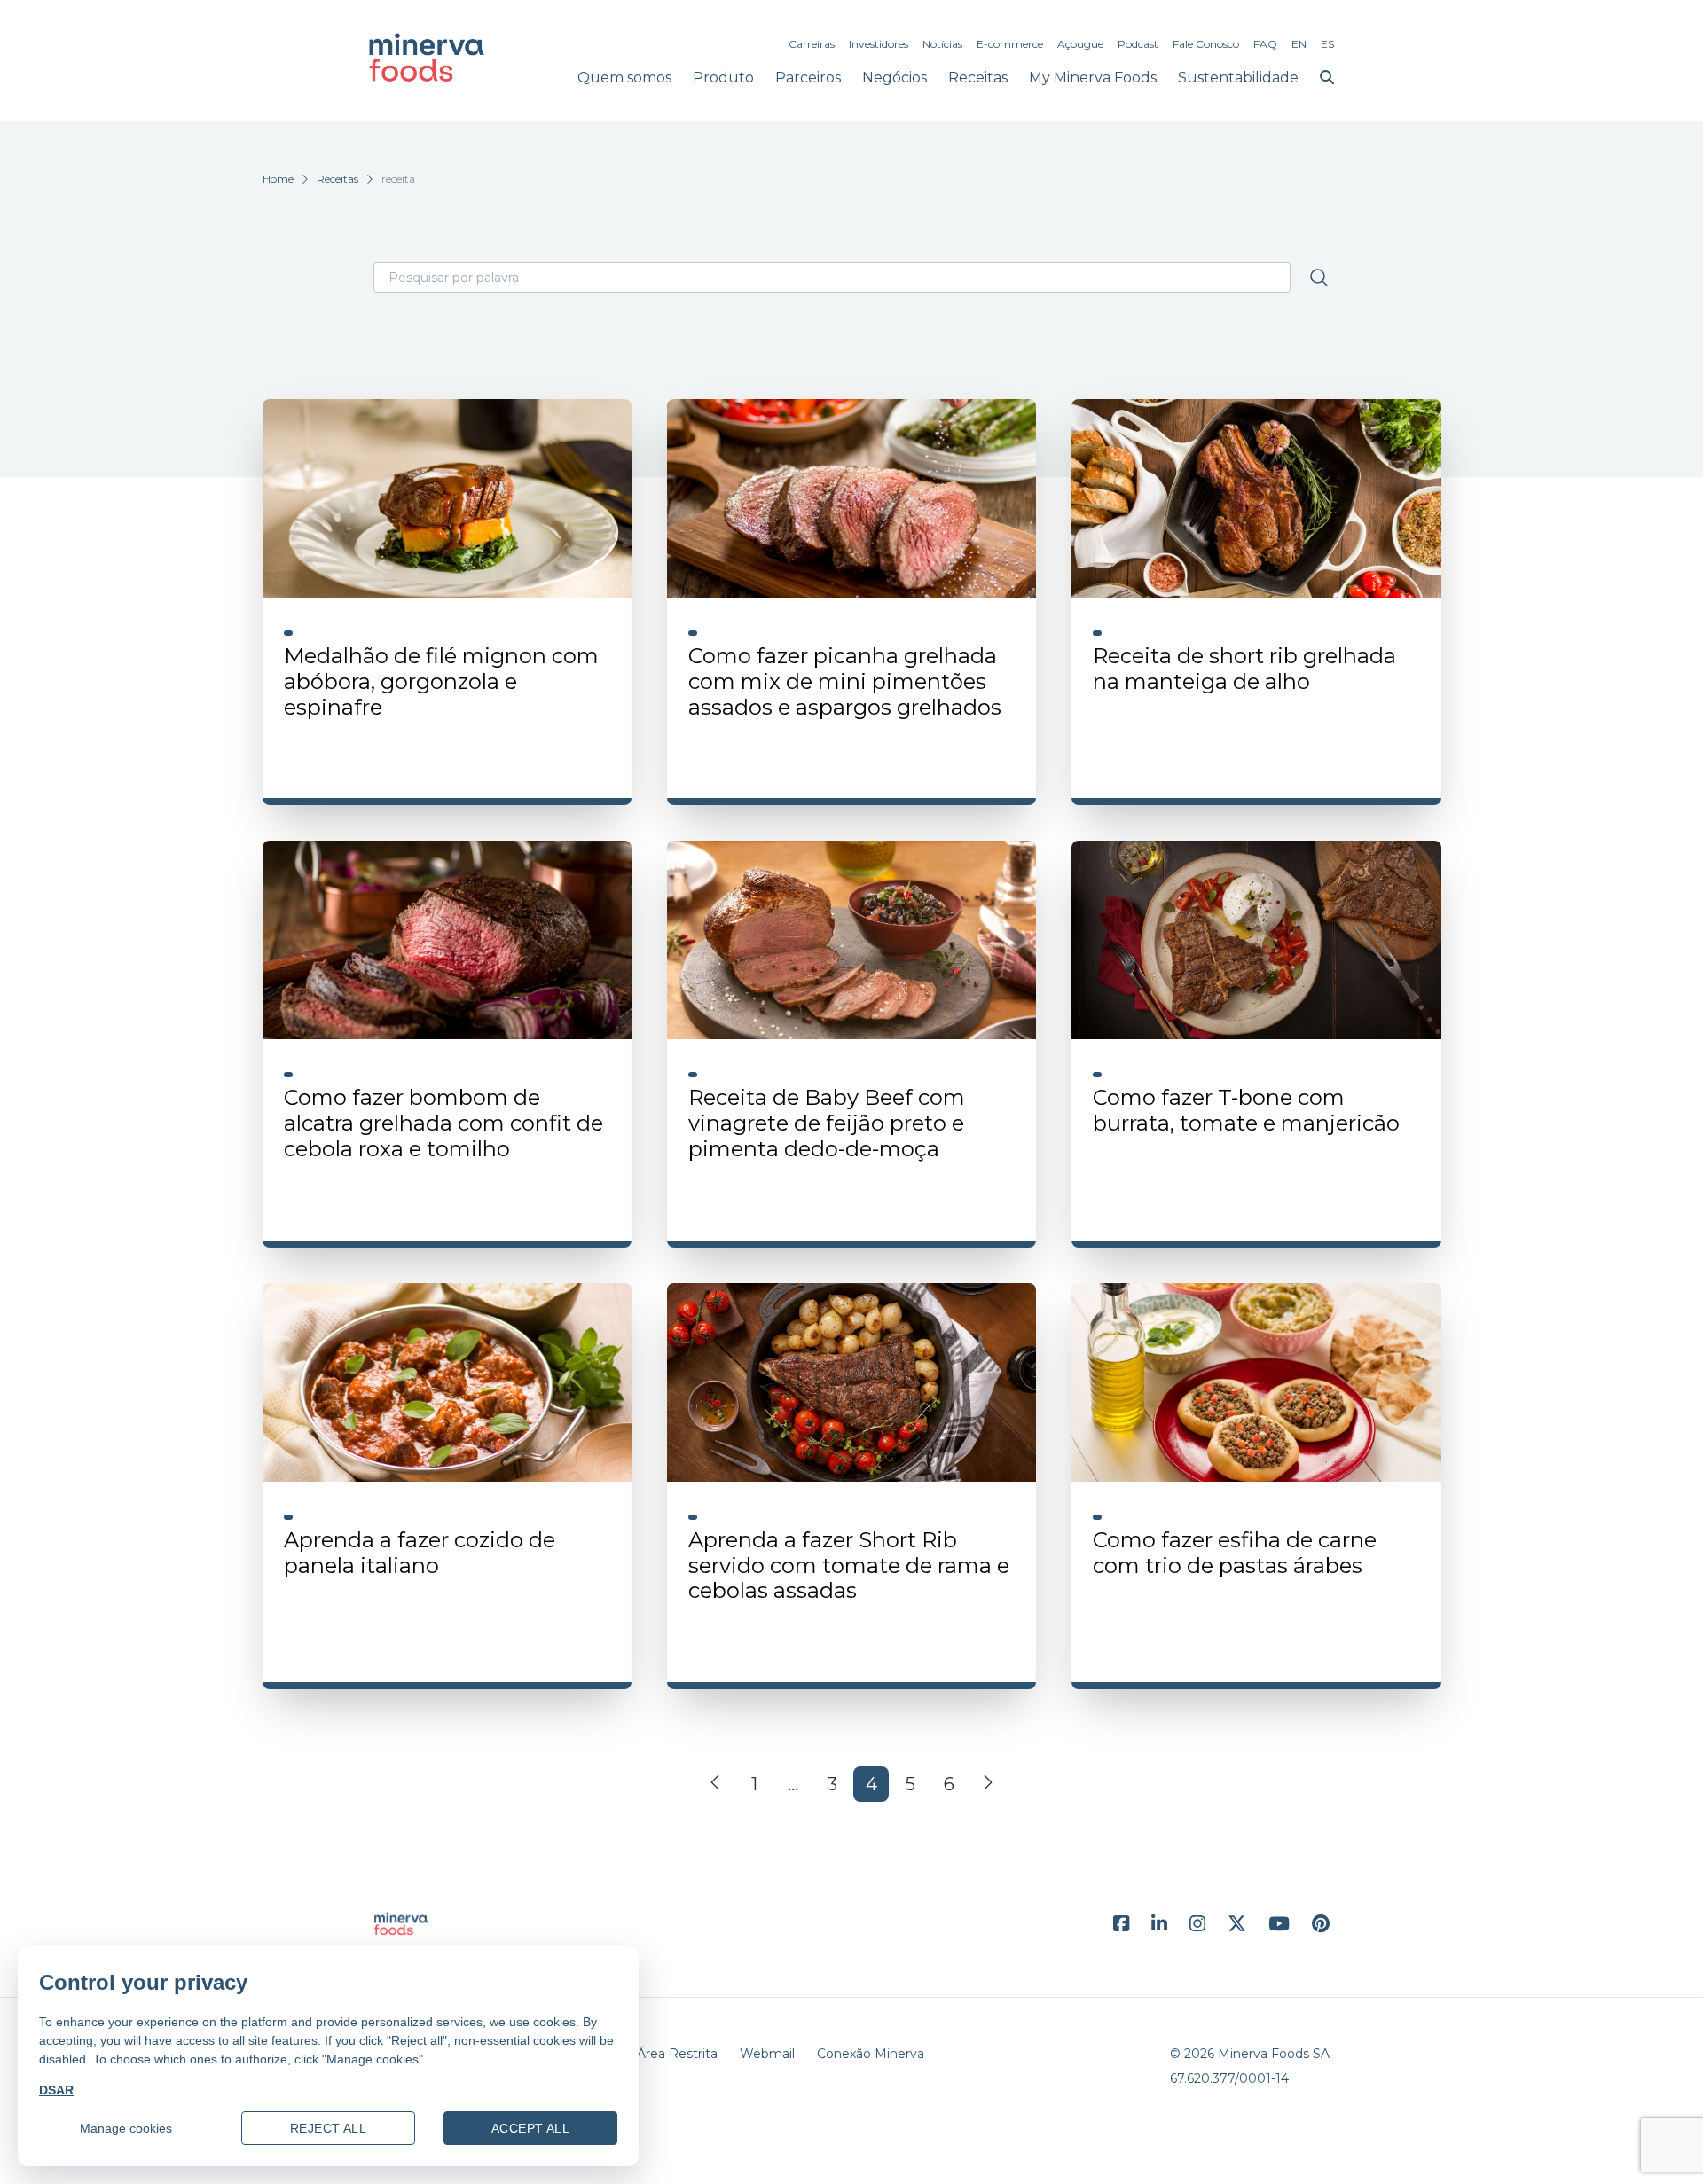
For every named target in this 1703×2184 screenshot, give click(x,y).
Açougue (1080, 44)
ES (1327, 44)
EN (1299, 44)
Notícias (942, 44)
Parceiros (808, 78)
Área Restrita (677, 2054)
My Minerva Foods (1093, 78)
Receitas (978, 78)
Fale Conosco (1206, 44)
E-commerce (1010, 44)
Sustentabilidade (1238, 78)
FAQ (1265, 44)
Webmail (767, 2054)
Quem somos (624, 78)
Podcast (1138, 44)
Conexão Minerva (871, 2054)
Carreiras (812, 44)
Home (278, 179)
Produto (723, 78)
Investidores (879, 44)
